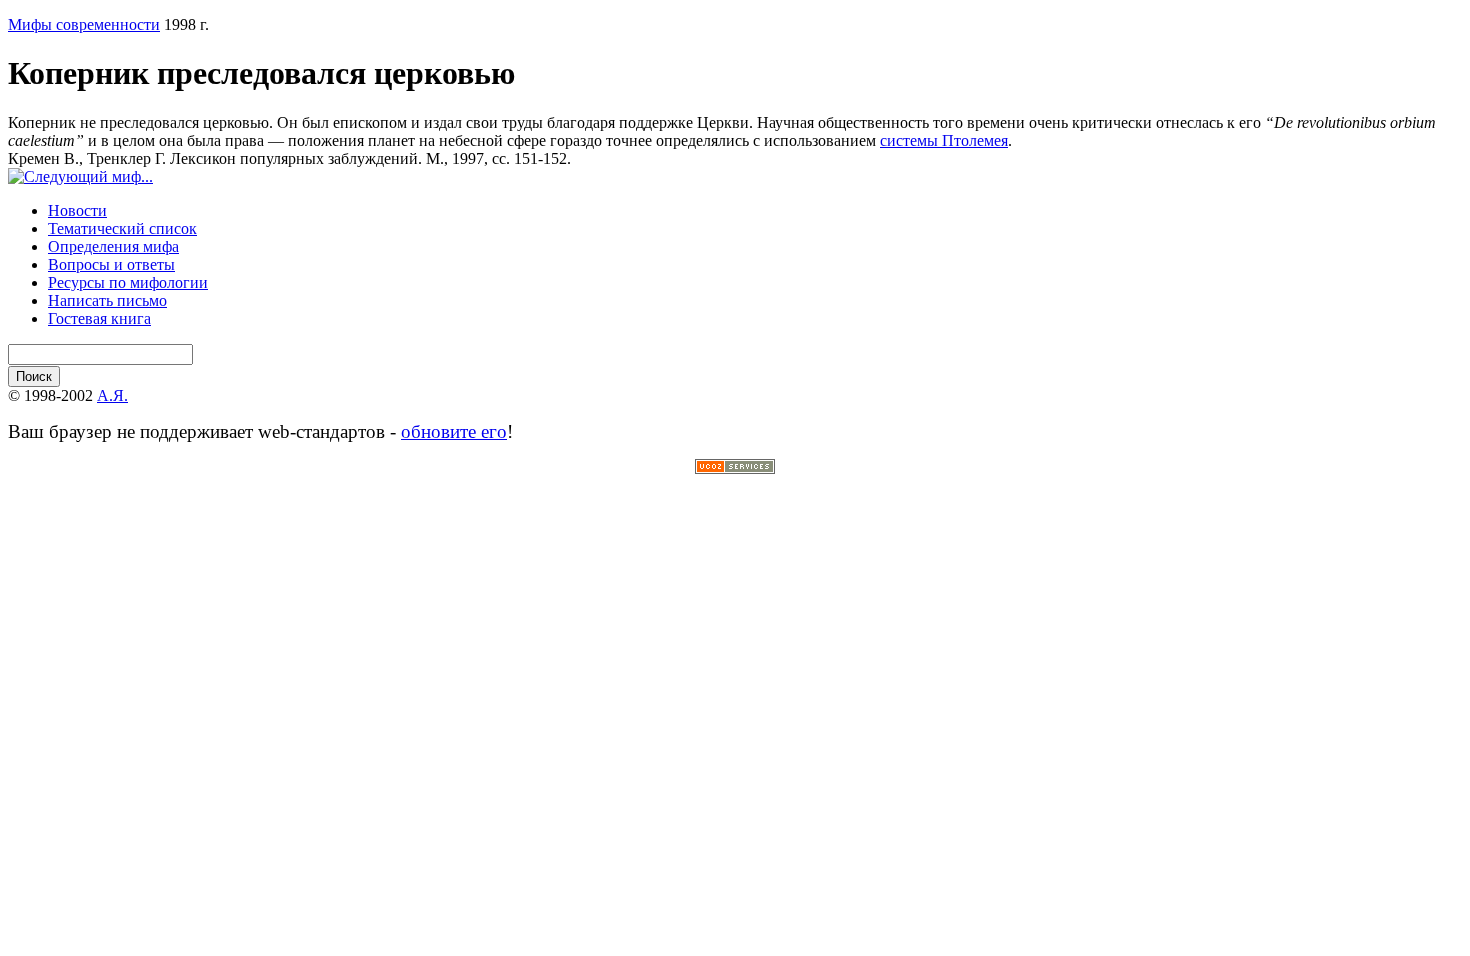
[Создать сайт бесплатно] (735, 468)
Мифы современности (84, 24)
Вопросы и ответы (111, 264)
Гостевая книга (99, 318)
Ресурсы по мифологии (128, 282)
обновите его (454, 431)
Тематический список (122, 228)
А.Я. (112, 395)
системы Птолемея (944, 140)
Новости (77, 210)
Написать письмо (107, 300)
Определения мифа (113, 246)
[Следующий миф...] (80, 176)
